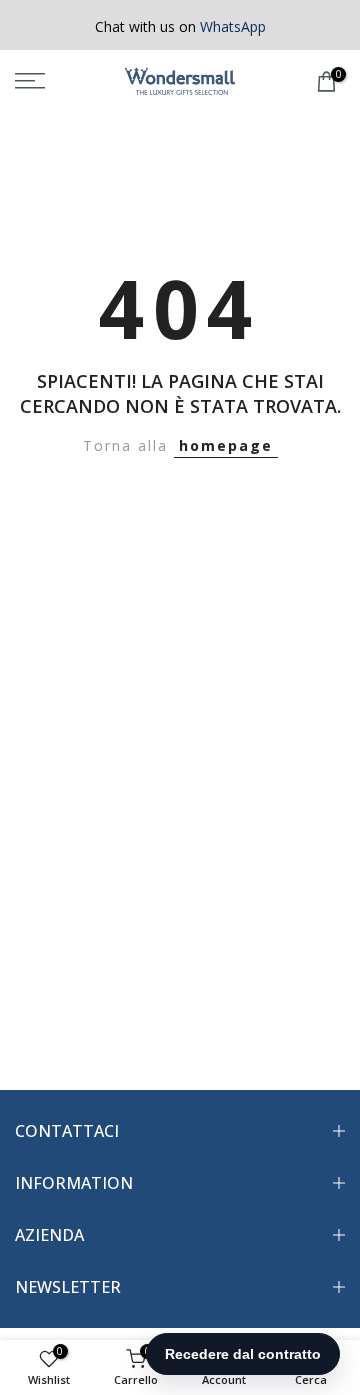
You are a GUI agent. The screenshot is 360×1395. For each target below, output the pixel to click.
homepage (226, 445)
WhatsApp (233, 26)
